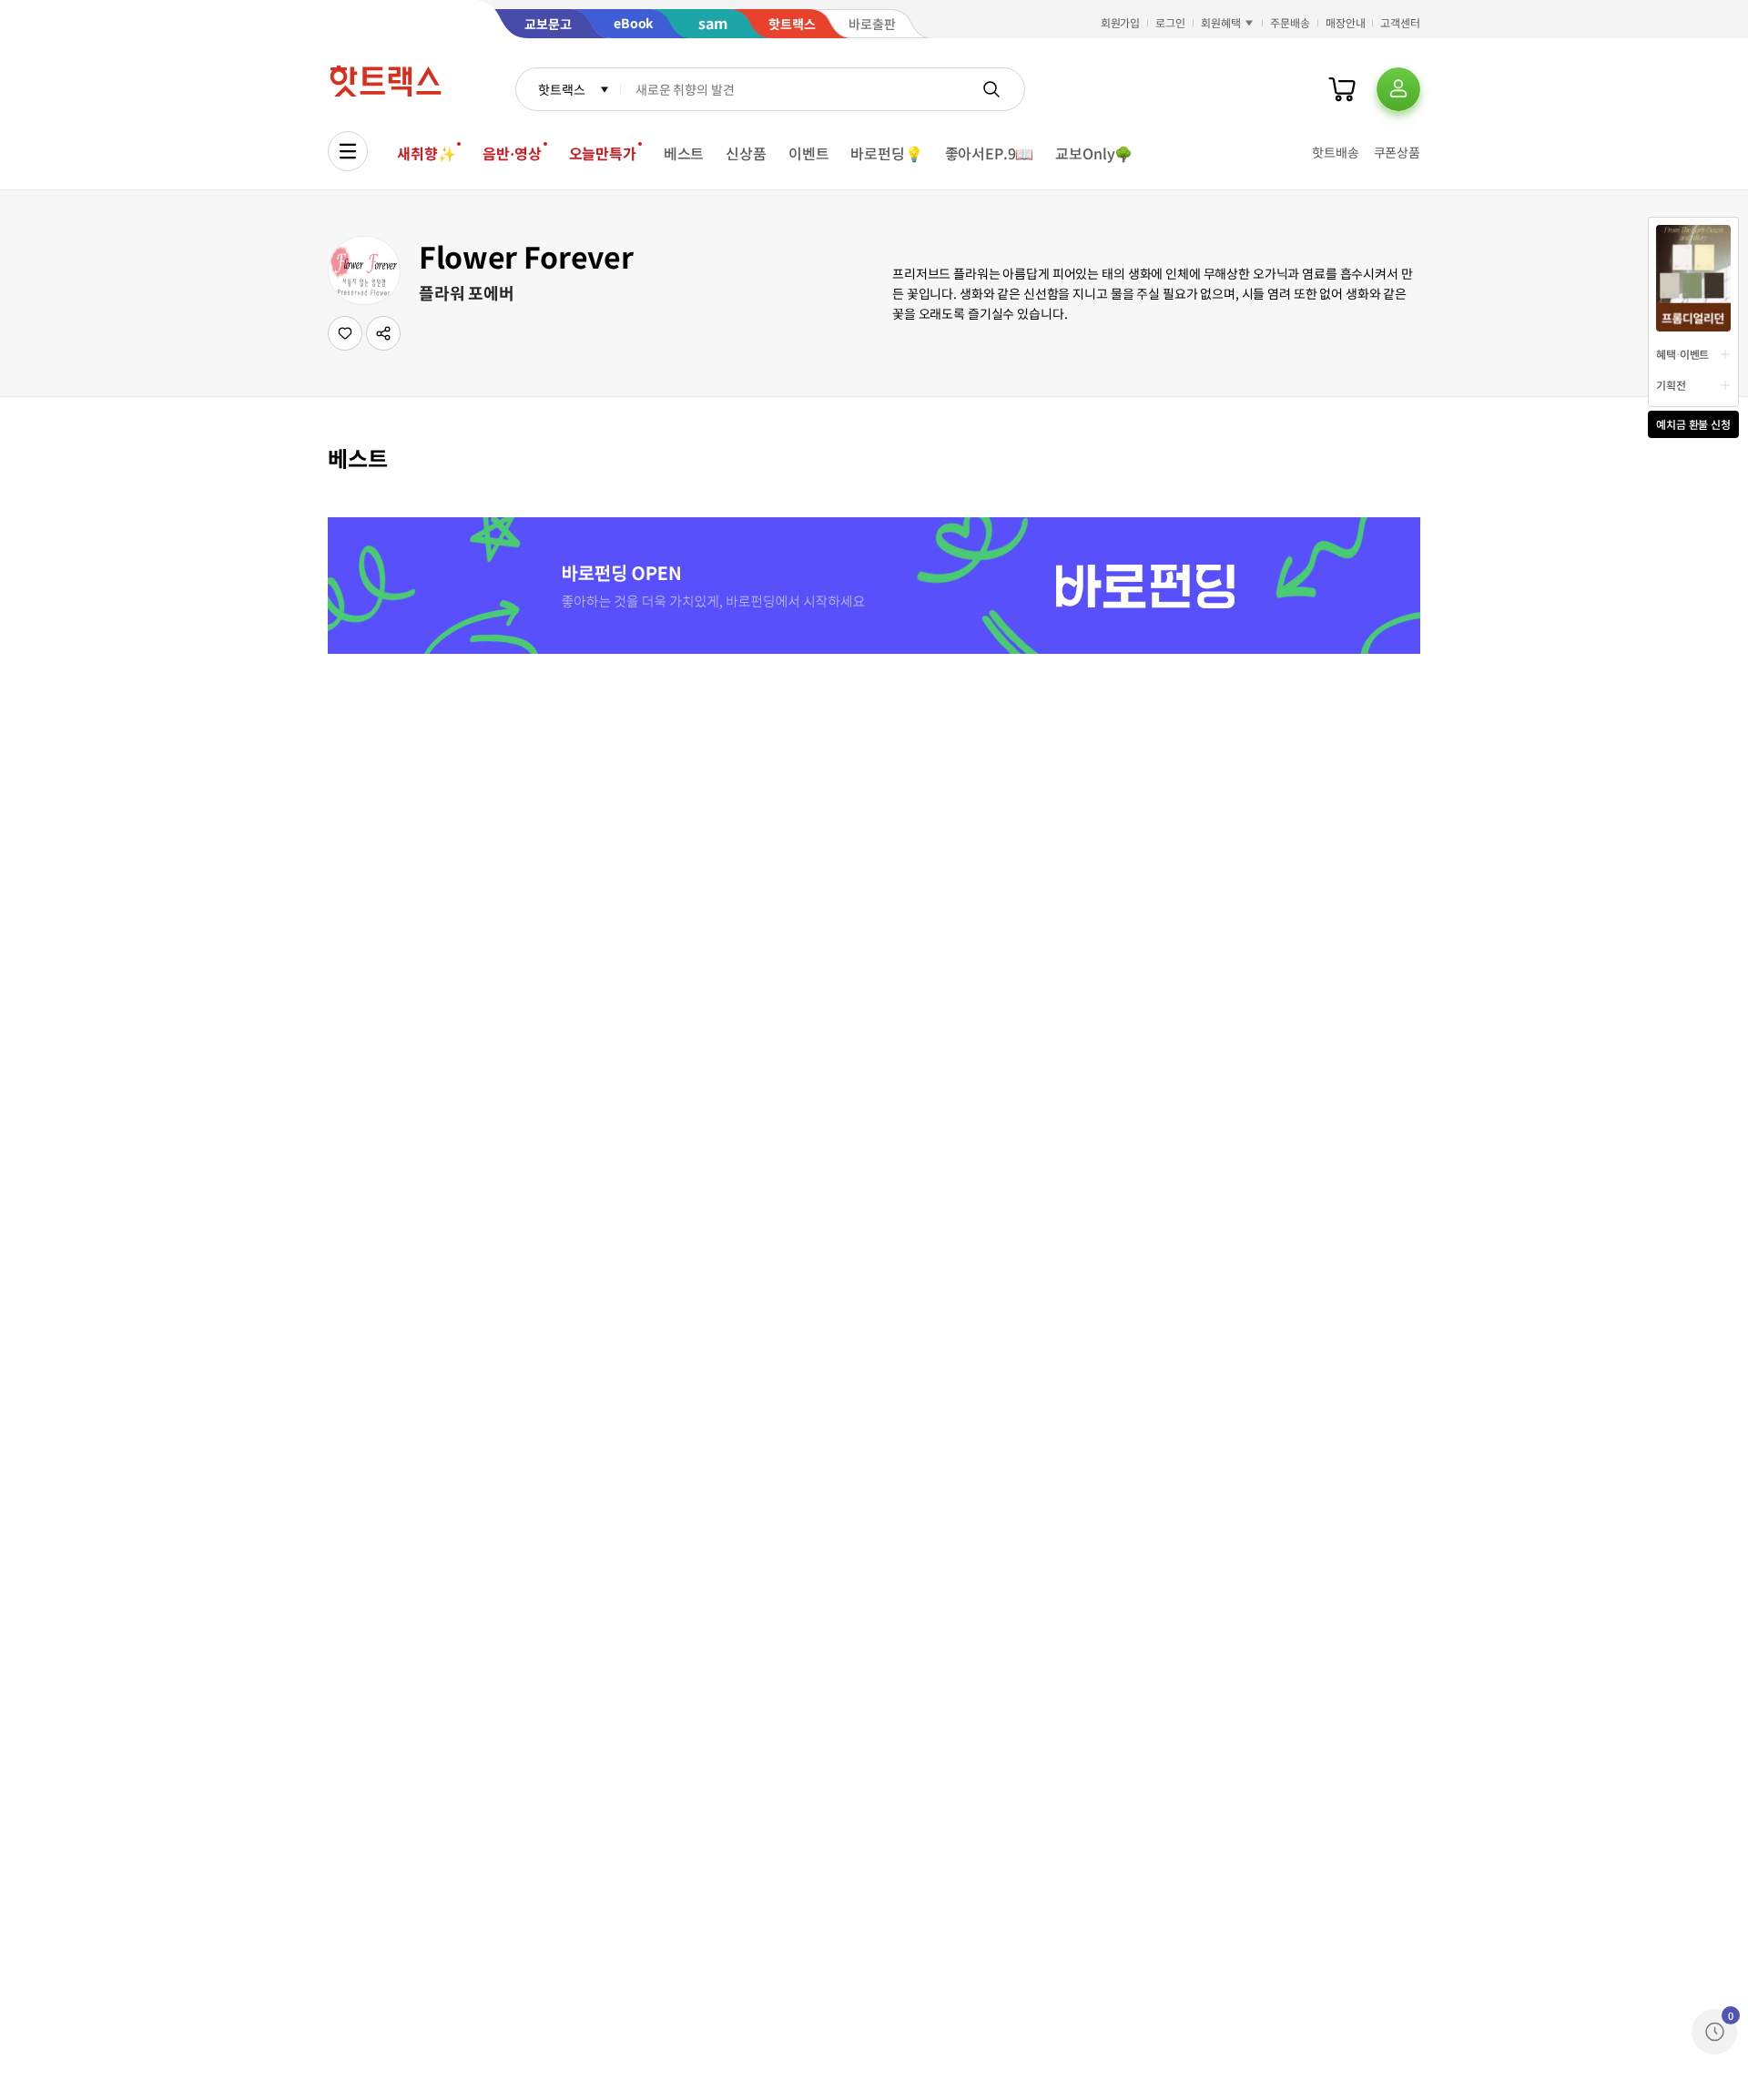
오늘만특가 (603, 153)
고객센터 (1400, 22)
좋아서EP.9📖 (990, 153)
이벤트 (809, 153)
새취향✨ (426, 153)
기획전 (1671, 385)
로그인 (1170, 22)
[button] (383, 333)
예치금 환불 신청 (1693, 424)
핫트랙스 (561, 89)
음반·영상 (512, 153)
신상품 (746, 153)
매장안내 (1346, 22)
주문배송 (1290, 22)
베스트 (684, 153)
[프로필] (1398, 89)
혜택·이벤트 (1682, 354)
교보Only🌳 (1094, 153)
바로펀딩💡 (886, 153)
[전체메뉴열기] (348, 151)
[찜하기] (345, 333)
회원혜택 (1221, 22)
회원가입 (1121, 22)
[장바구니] (1342, 89)
